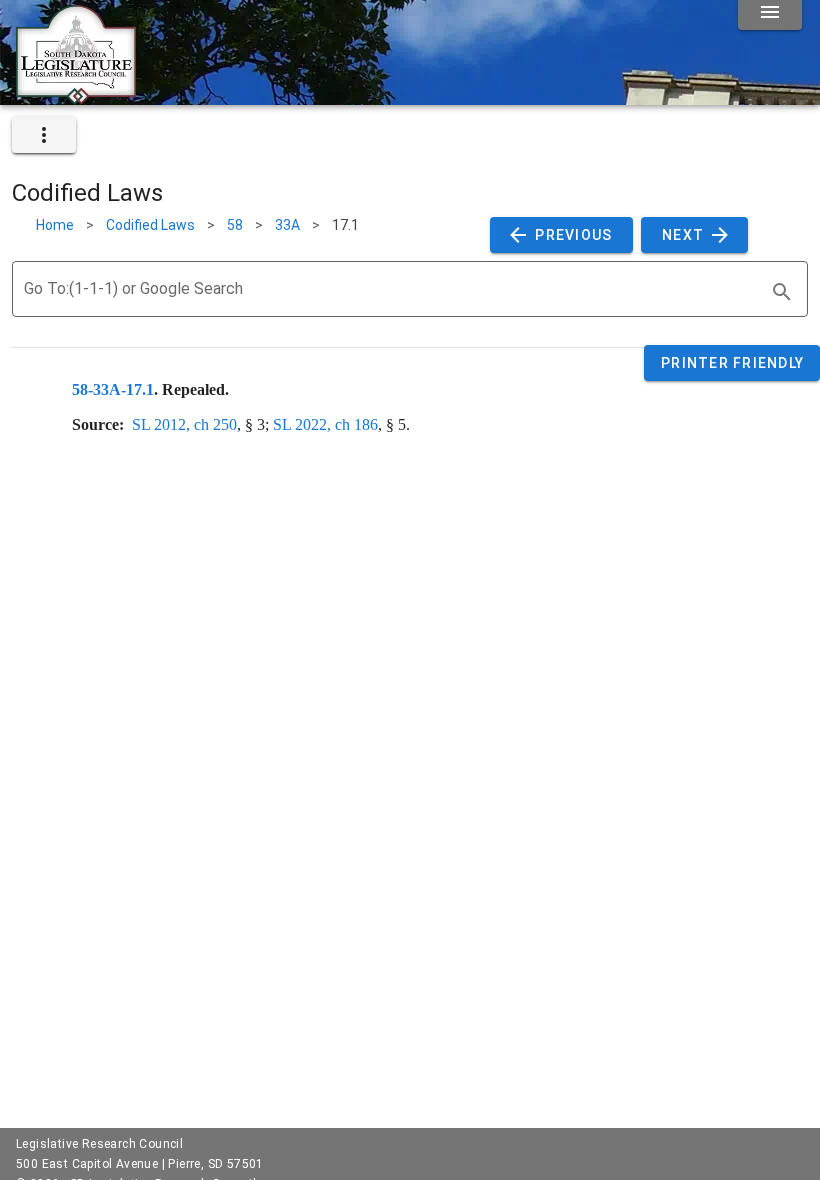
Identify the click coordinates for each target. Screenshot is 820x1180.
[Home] (76, 97)
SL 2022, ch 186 (325, 424)
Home (55, 225)
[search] (782, 292)
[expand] (44, 135)
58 (235, 225)
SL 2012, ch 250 (184, 424)
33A (287, 225)
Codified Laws (150, 225)
